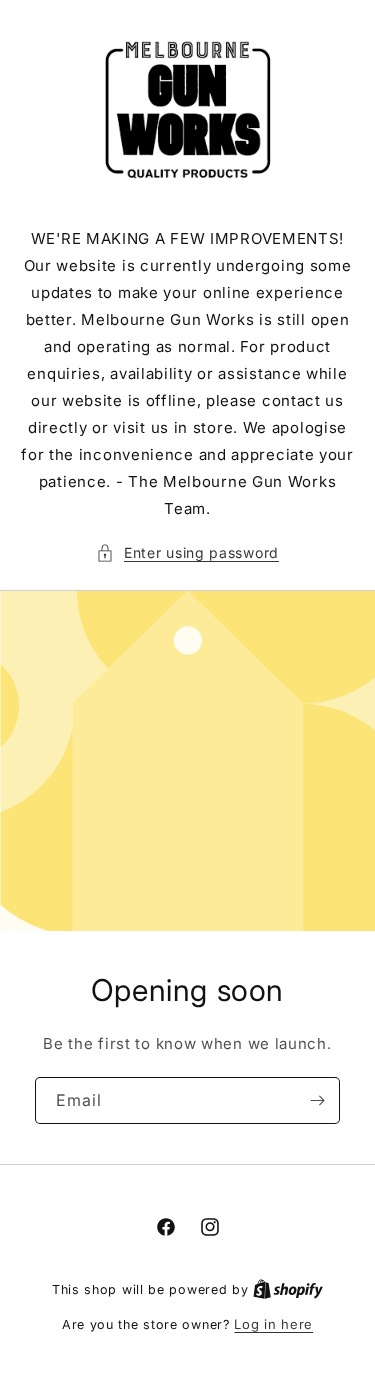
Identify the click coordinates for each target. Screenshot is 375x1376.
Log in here (273, 1324)
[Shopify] (288, 1289)
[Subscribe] (317, 1100)
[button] (187, 552)
